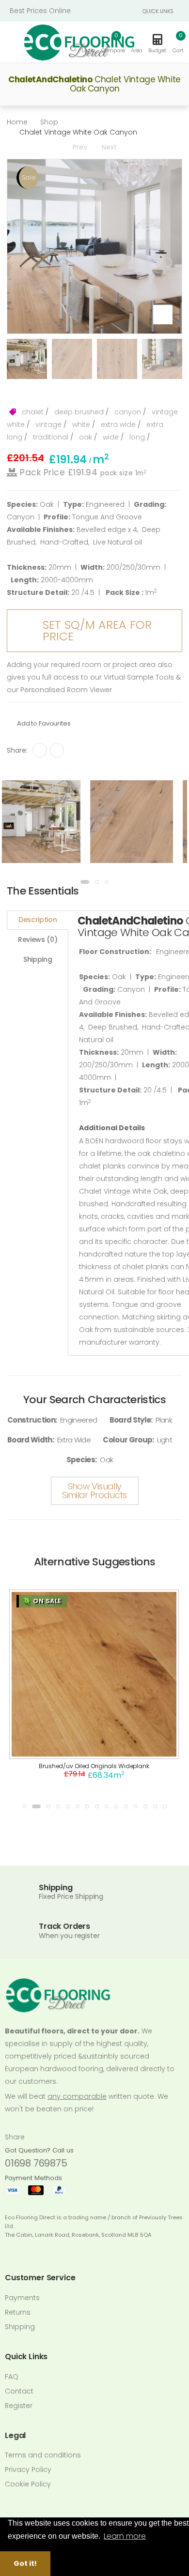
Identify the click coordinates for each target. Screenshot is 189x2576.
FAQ (12, 2377)
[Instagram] (57, 750)
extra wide (117, 424)
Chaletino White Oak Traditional (94, 1766)
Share (15, 2137)
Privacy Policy (28, 2470)
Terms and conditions (43, 2455)
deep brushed (78, 412)
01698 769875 (36, 2163)
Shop (49, 122)
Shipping (20, 2327)
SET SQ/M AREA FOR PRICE (97, 630)
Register (19, 2406)
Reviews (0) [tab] (38, 939)
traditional (50, 437)
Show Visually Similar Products (94, 1491)
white (80, 424)
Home (17, 122)
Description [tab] (38, 920)
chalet (32, 412)
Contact (19, 2391)
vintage (47, 424)
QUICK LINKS (158, 11)
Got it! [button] (25, 2563)
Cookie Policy (28, 2484)
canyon (127, 412)
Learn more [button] (125, 2536)
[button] (178, 43)
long (136, 437)
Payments (22, 2298)
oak (85, 437)
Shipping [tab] (38, 959)
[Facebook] (40, 750)
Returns (18, 2312)
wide (110, 437)
